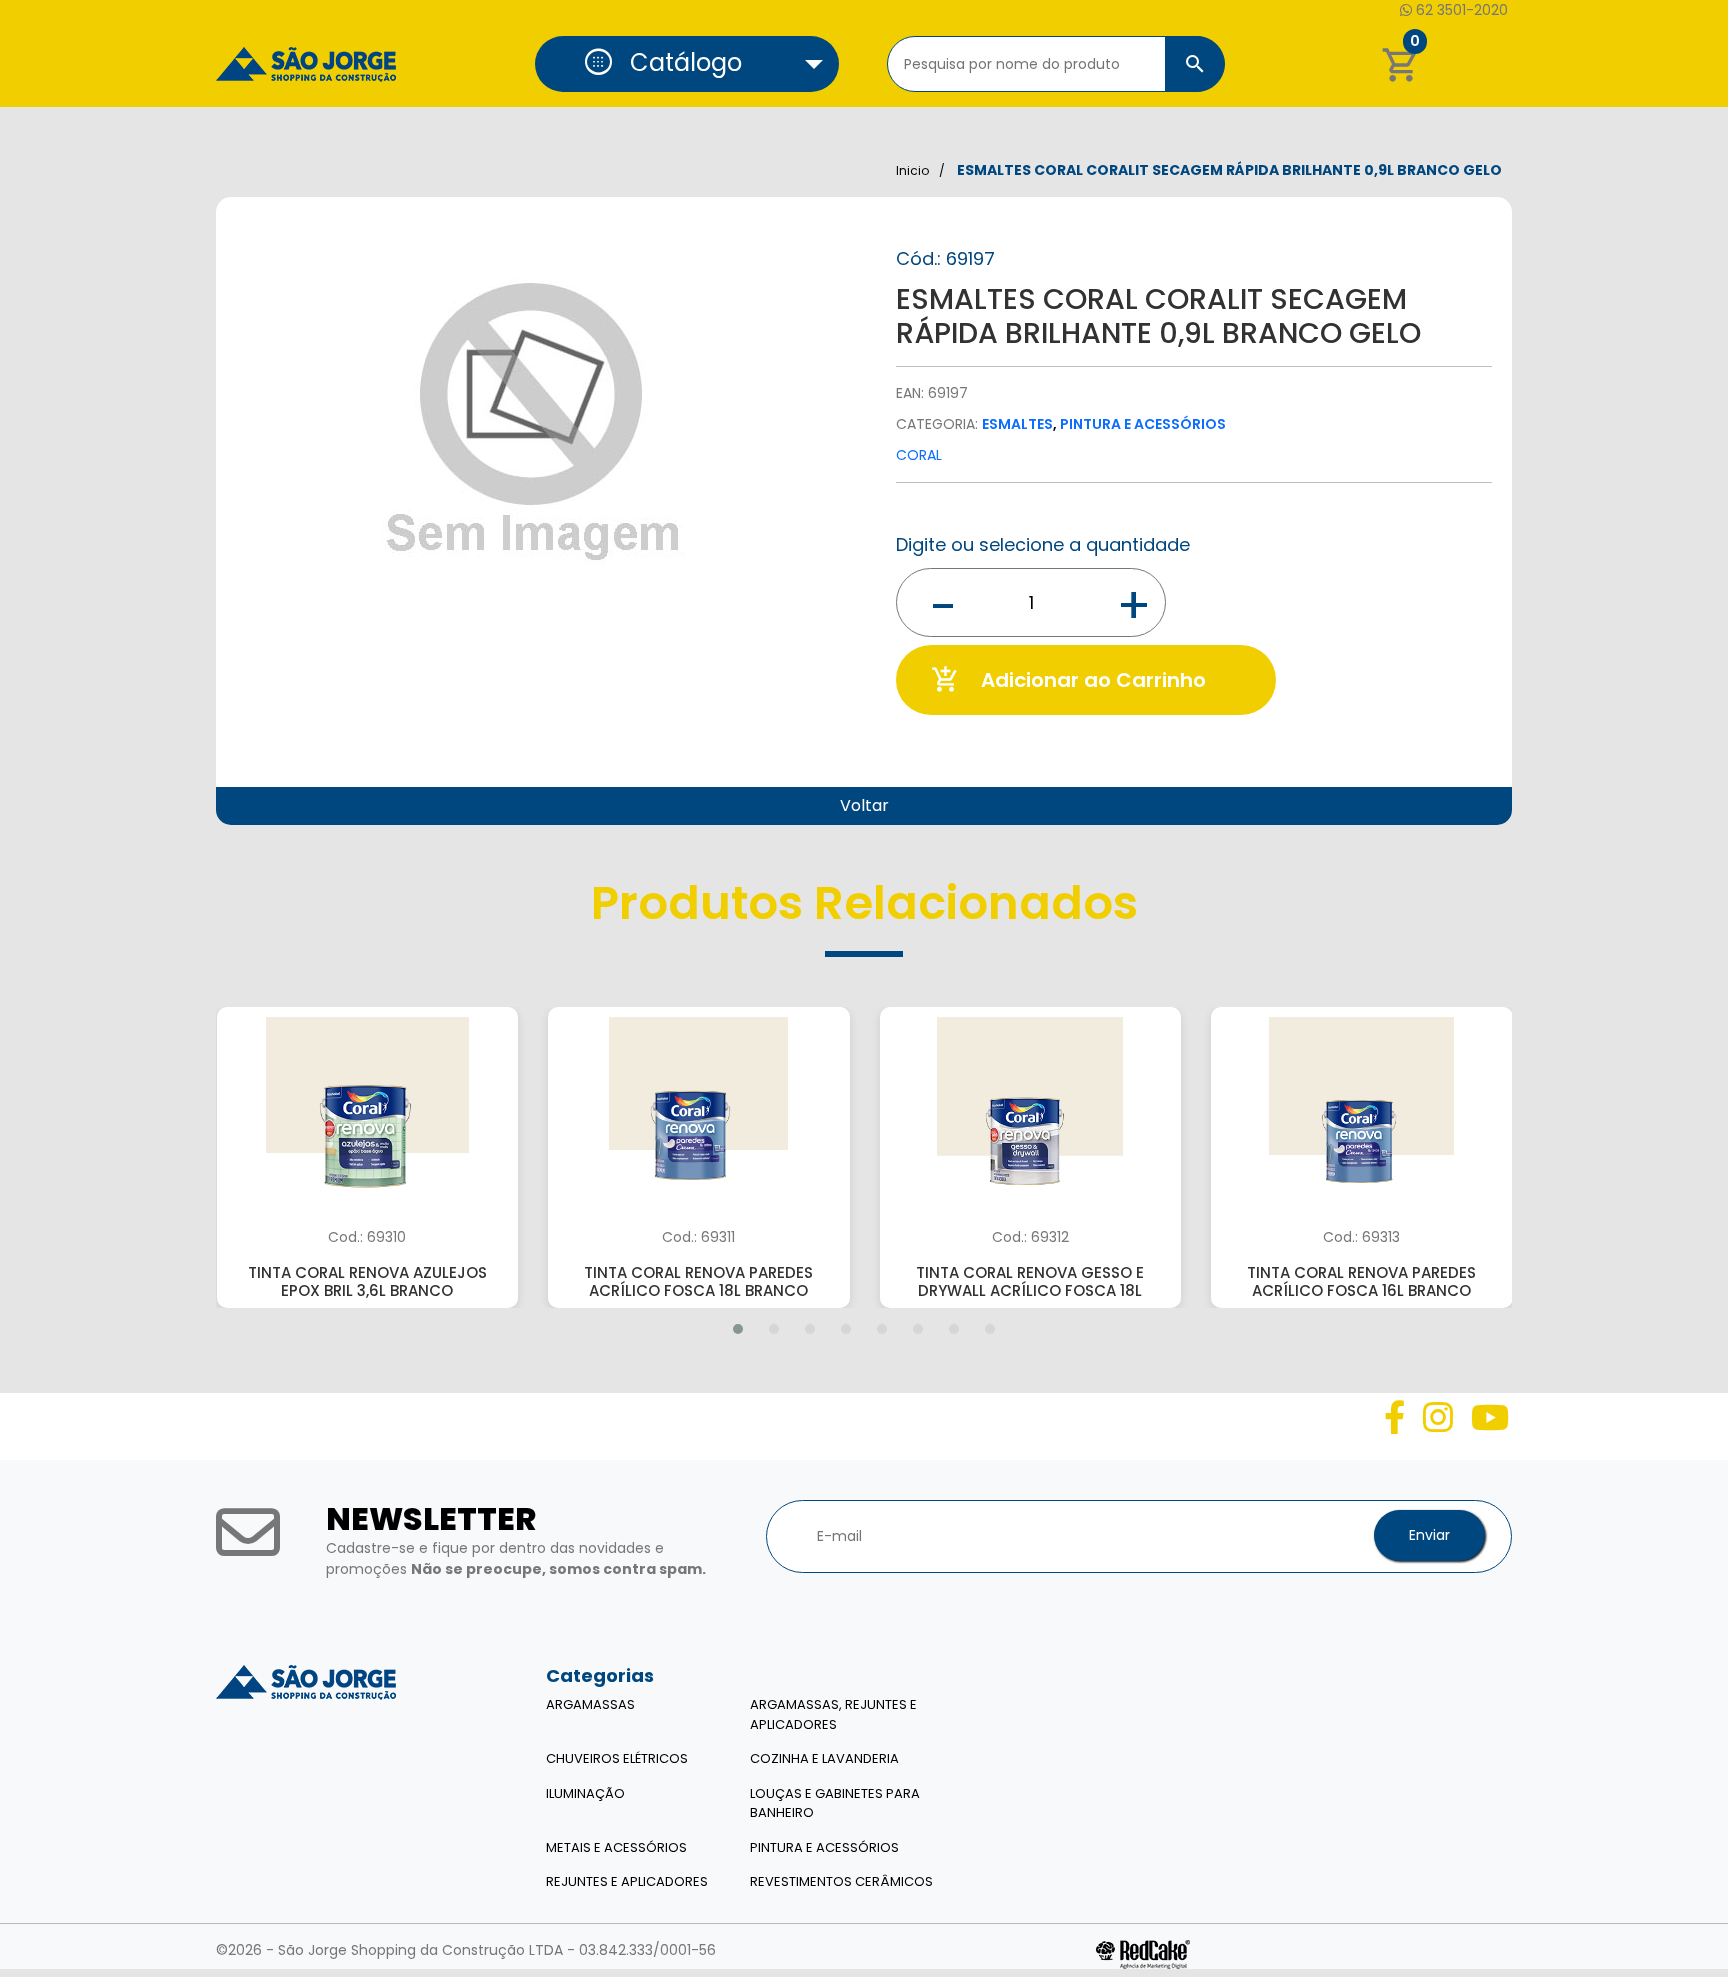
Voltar (864, 805)
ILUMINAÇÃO (585, 1793)
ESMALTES (1017, 424)
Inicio (912, 170)
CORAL (919, 455)
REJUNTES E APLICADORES (627, 1881)
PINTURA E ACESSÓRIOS (1143, 424)
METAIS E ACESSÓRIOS (616, 1847)
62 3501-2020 (1460, 10)
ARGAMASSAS (590, 1704)
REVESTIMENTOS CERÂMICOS (841, 1881)
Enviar (1429, 1535)
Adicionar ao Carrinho (1068, 679)
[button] (687, 64)
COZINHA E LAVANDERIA (824, 1758)
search (1195, 64)
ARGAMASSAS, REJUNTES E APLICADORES (833, 1714)
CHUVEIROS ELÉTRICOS (617, 1758)
